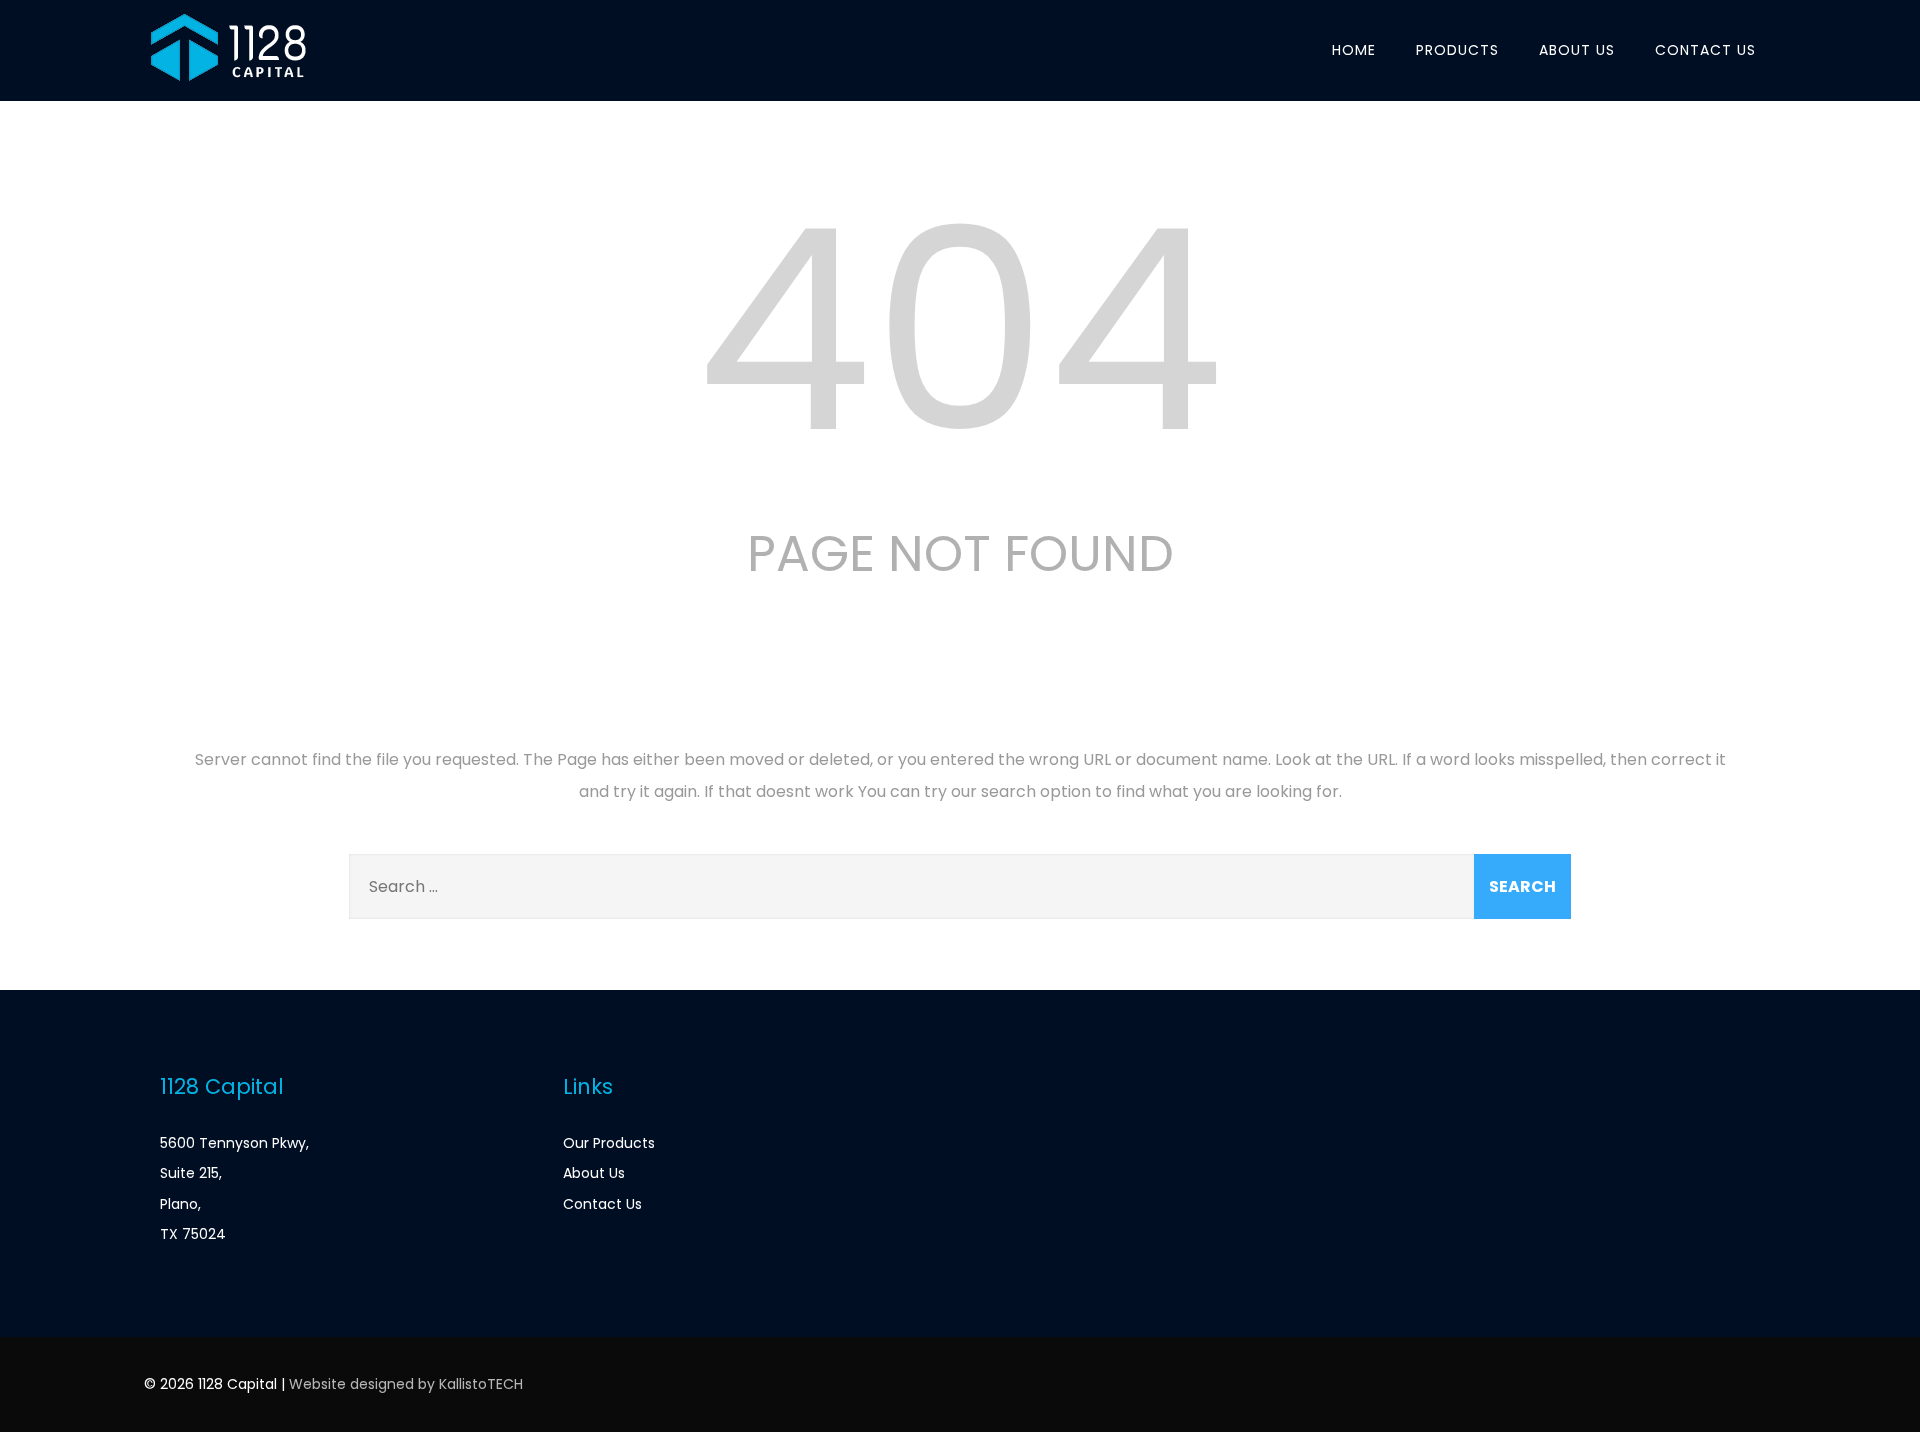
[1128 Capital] (228, 88)
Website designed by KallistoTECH (406, 1384)
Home (1354, 50)
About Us (1577, 50)
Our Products (609, 1143)
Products (1457, 50)
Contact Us (1705, 50)
